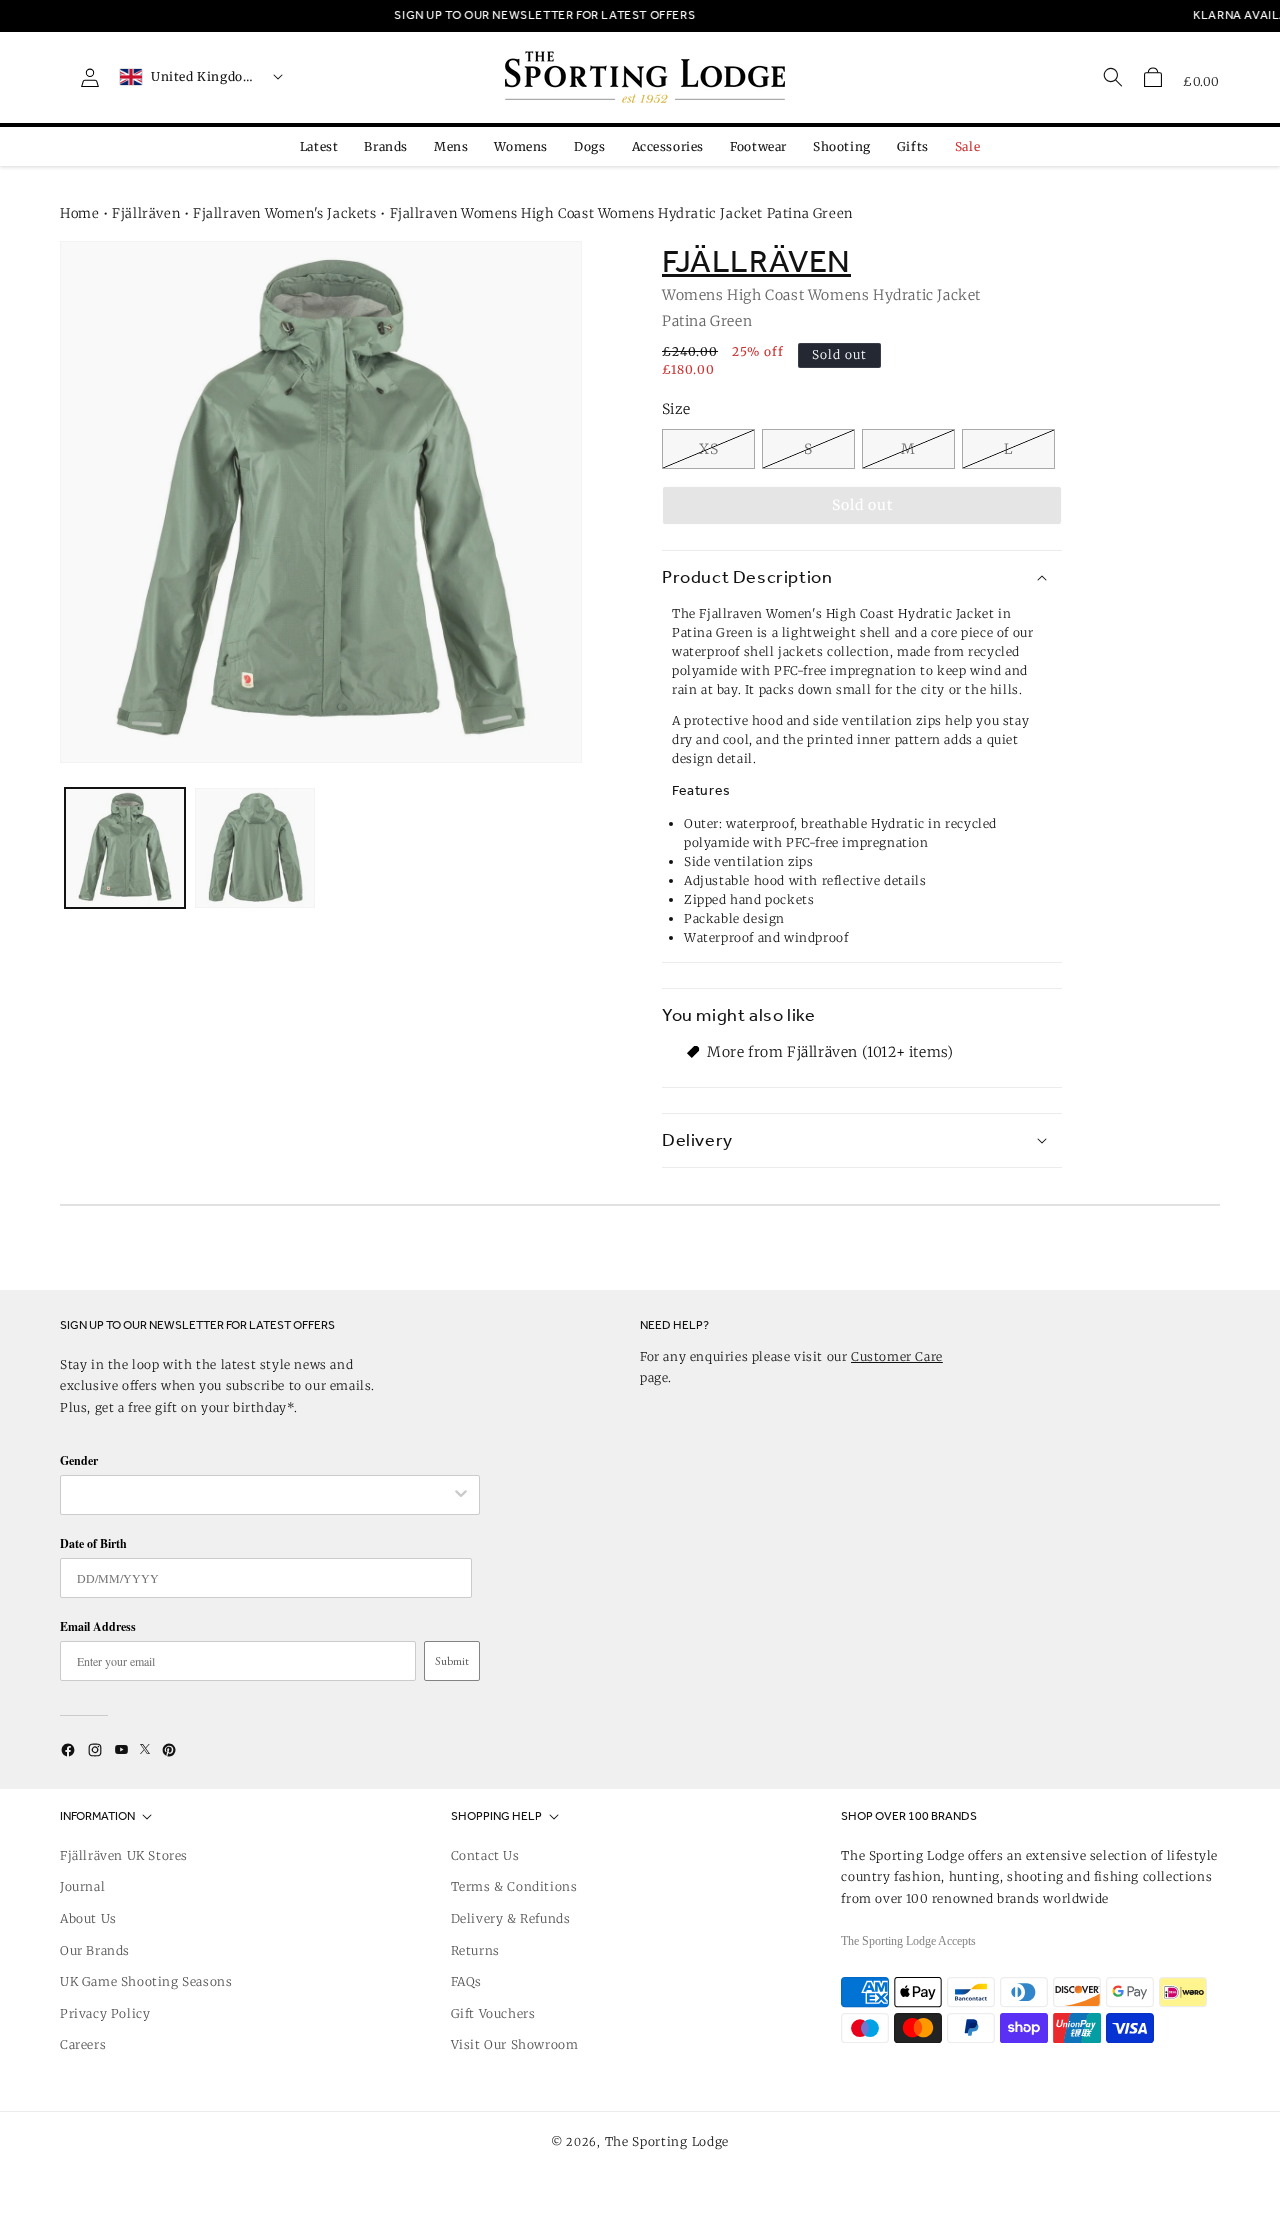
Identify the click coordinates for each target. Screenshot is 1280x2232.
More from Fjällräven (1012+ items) (830, 1052)
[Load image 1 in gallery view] (125, 848)
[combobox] (260, 1495)
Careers (83, 2044)
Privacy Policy (105, 2013)
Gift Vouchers (493, 2013)
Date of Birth (93, 1543)
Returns (475, 1950)
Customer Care (897, 1356)
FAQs (466, 1981)
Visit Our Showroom (515, 2044)
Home (79, 213)
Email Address (98, 1626)
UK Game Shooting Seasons (146, 1981)
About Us (88, 1918)
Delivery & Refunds (511, 1918)
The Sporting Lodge (667, 2141)
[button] (1153, 77)
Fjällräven (146, 213)
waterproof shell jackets (747, 651)
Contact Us (485, 1855)
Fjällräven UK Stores (124, 1855)
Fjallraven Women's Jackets (285, 213)
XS (709, 449)
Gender (79, 1460)
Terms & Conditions (514, 1886)
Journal (82, 1886)
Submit (452, 1661)
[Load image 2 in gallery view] (255, 848)
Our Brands (95, 1950)
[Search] (1113, 77)
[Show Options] (461, 1495)
